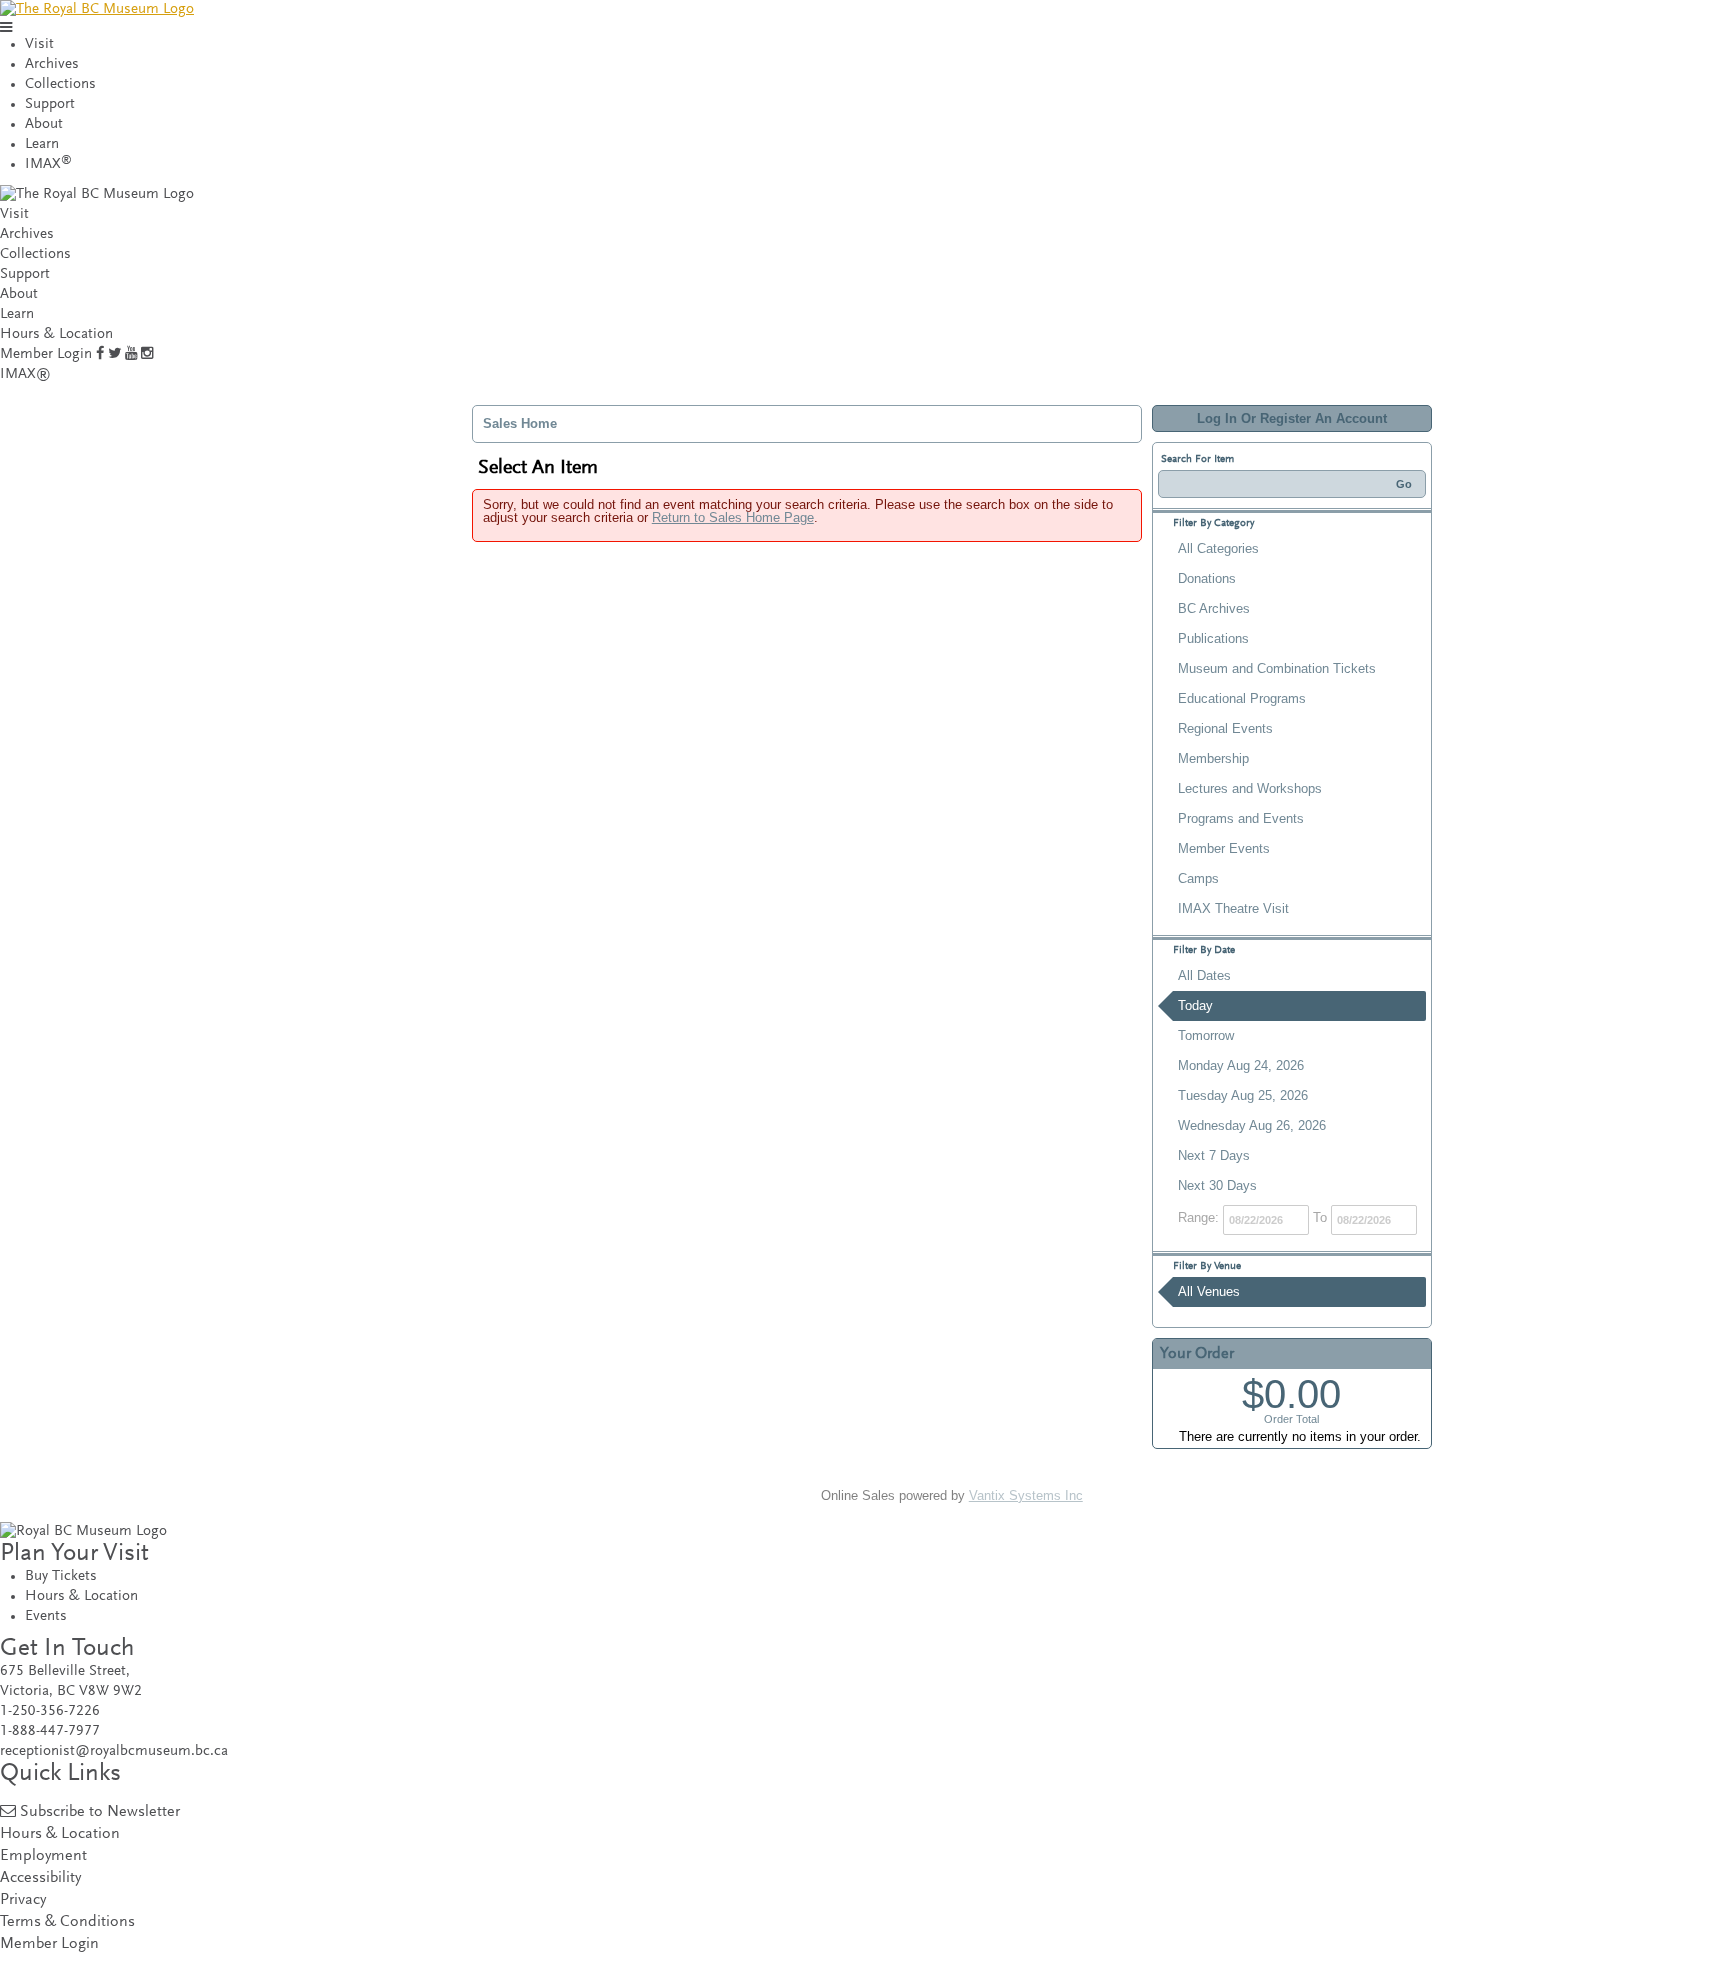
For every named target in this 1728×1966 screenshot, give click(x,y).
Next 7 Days (1214, 1155)
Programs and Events (1241, 818)
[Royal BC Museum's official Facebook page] (100, 354)
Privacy (23, 1900)
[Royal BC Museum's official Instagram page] (147, 354)
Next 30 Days (1217, 1185)
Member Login (46, 354)
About (44, 124)
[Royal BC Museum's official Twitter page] (114, 354)
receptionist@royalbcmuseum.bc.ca (114, 1751)
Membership (1213, 758)
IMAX (48, 164)
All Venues (1209, 1291)
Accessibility (40, 1878)
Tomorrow (1206, 1035)
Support (50, 104)
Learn (42, 144)
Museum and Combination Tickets (1277, 668)
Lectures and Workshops (1250, 788)
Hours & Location (56, 334)
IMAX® (25, 374)
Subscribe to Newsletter (100, 1812)
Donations (1207, 578)
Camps (1198, 878)
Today (1195, 1005)
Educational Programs (1242, 698)
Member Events (1224, 848)
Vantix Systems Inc (1026, 1495)
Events (46, 1616)
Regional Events (1225, 728)
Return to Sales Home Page (733, 517)
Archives (52, 64)
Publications (1213, 638)
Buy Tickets (61, 1576)
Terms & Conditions (67, 1922)
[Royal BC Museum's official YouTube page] (131, 354)
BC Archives (1214, 608)
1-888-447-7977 (50, 1731)
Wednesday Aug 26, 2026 (1252, 1125)
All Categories (1218, 548)
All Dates (1204, 975)
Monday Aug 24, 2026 (1241, 1065)
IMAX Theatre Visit (1233, 908)
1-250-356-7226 (50, 1711)
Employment (43, 1856)
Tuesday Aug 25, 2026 (1243, 1095)
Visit (39, 44)
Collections (60, 84)
